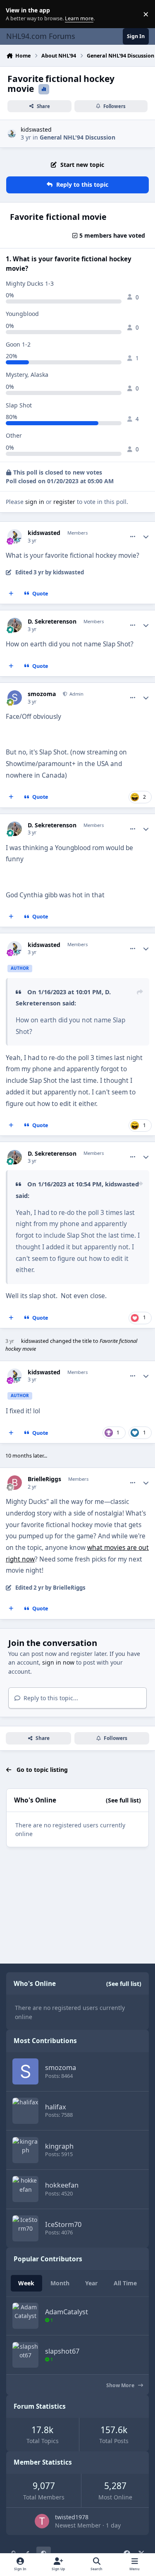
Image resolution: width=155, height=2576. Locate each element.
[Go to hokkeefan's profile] (25, 2189)
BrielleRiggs (44, 1479)
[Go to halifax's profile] (25, 2111)
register (64, 502)
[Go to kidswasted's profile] (12, 134)
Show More (121, 2385)
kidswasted (36, 129)
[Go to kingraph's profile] (25, 2150)
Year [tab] (91, 2283)
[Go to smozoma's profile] (15, 698)
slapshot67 (62, 2351)
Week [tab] (26, 2283)
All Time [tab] (125, 2283)
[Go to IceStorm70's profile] (25, 2228)
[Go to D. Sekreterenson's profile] (15, 625)
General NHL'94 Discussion (77, 137)
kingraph (59, 2146)
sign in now (58, 1662)
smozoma (42, 694)
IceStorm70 (63, 2224)
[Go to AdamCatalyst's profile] (25, 2316)
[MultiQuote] (11, 594)
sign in (35, 502)
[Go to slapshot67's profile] (25, 2355)
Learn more (16, 14)
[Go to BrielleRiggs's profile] (15, 1483)
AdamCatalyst (67, 2312)
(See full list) (123, 1800)
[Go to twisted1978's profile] (42, 2521)
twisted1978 (72, 2517)
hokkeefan (62, 2185)
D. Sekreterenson (52, 622)
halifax (56, 2107)
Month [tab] (60, 2283)
